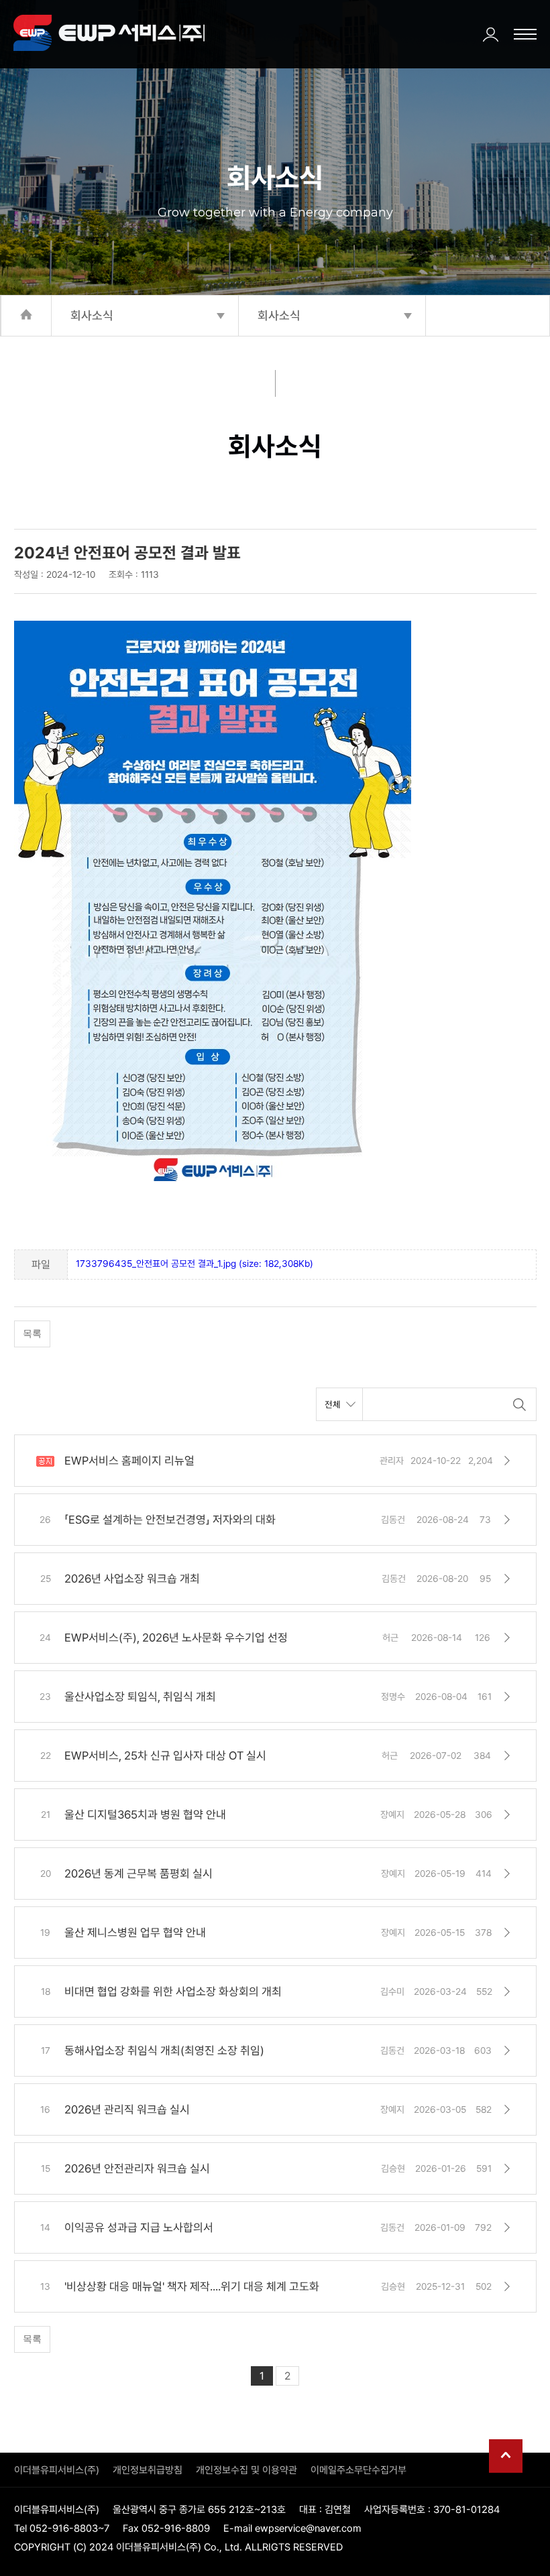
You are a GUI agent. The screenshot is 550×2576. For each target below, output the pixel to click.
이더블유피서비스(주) (57, 2470)
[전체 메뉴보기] (525, 34)
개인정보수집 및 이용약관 (246, 2470)
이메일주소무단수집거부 (359, 2470)
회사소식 (92, 315)
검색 (520, 1404)
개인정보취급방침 (148, 2470)
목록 (32, 1333)
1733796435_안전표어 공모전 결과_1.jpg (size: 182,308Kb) (195, 1264)
